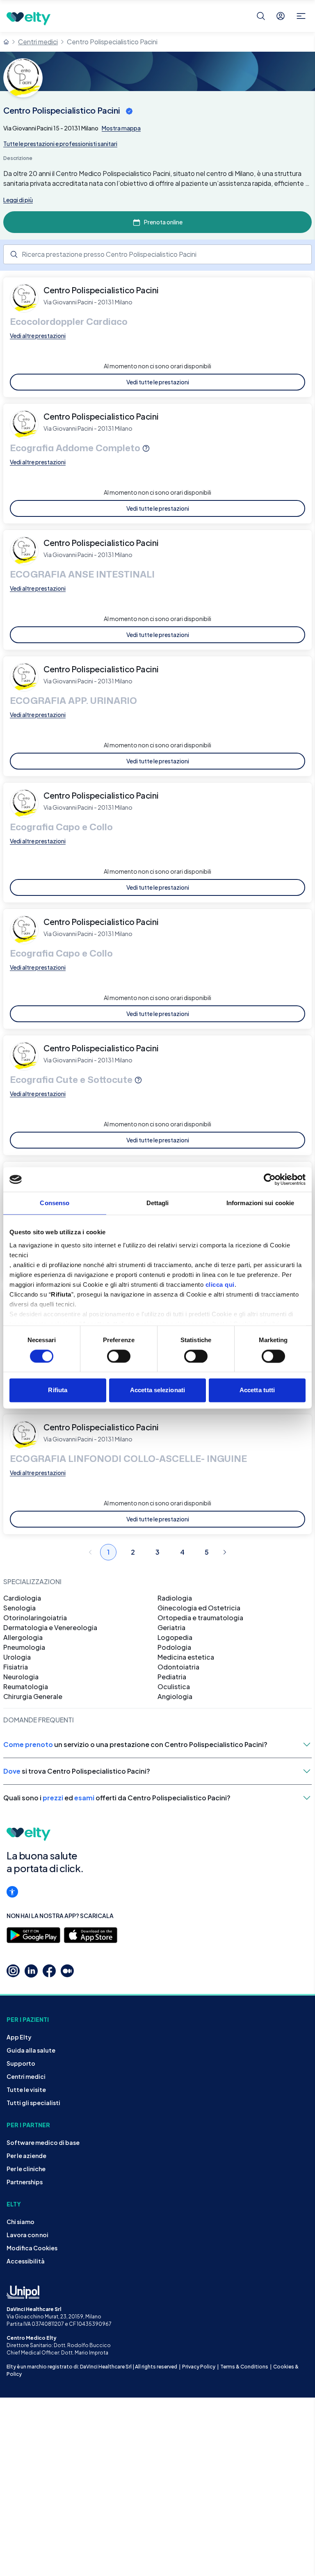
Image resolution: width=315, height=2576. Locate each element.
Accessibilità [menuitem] (26, 2261)
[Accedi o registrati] (281, 16)
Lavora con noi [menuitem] (27, 2235)
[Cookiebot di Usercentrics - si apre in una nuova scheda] (270, 1179)
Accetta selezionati (157, 1390)
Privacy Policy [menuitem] (199, 2367)
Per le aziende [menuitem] (26, 2156)
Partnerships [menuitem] (25, 2182)
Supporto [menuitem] (21, 2063)
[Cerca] (261, 16)
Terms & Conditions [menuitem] (244, 2367)
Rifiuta (58, 1390)
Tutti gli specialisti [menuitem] (33, 2103)
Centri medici (38, 42)
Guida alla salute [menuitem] (31, 2050)
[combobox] (157, 254)
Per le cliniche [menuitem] (26, 2169)
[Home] (6, 42)
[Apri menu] (301, 16)
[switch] (119, 1356)
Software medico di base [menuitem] (43, 2142)
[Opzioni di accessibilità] (12, 1892)
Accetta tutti (257, 1390)
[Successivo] (225, 1552)
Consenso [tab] (55, 1203)
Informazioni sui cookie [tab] (260, 1203)
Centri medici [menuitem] (26, 2076)
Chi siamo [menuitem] (21, 2222)
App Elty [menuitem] (19, 2037)
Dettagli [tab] (158, 1203)
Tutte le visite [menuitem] (26, 2090)
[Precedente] (90, 1552)
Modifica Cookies (32, 2248)
